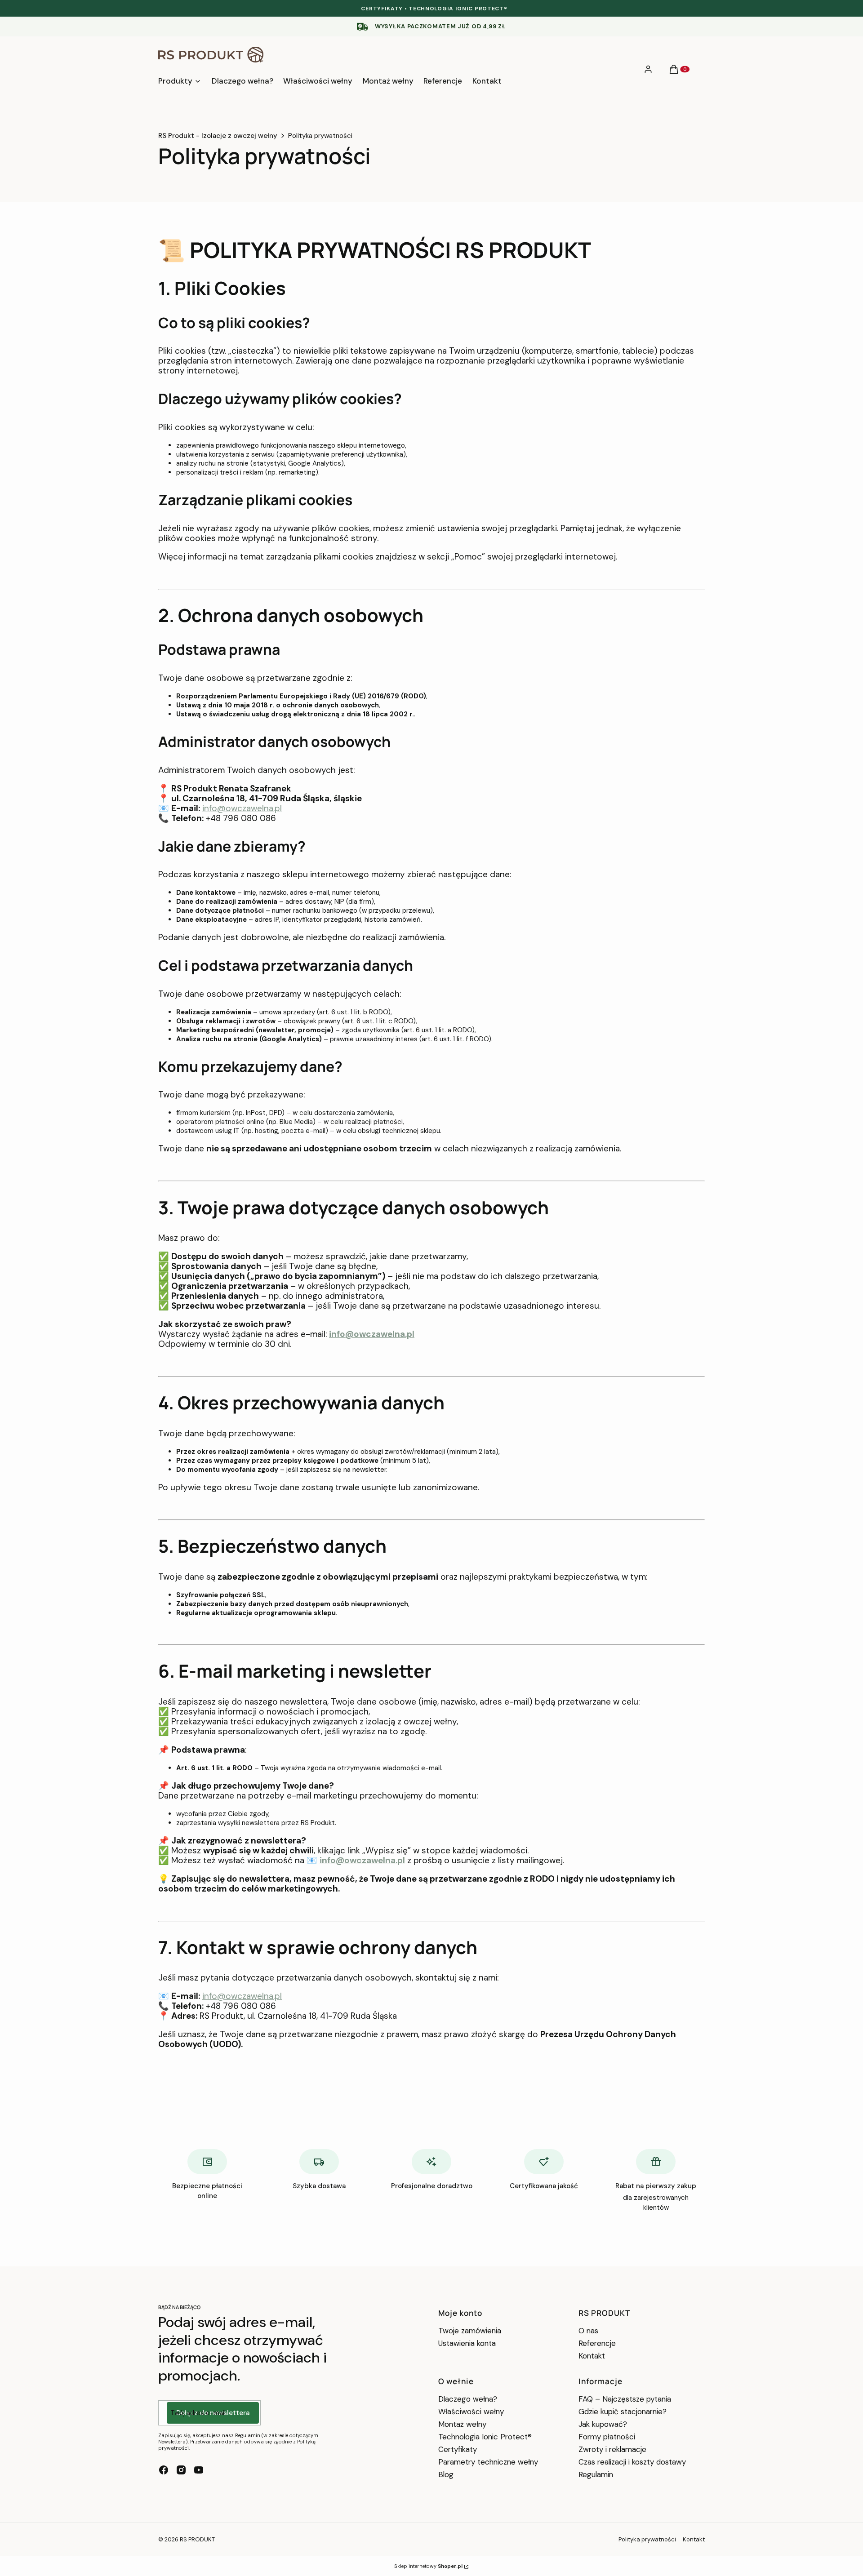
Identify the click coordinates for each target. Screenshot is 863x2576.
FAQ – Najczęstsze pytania (625, 2399)
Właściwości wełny (471, 2412)
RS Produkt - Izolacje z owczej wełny (218, 136)
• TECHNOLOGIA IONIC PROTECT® (456, 9)
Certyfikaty (458, 2449)
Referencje (597, 2343)
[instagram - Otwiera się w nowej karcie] (181, 2470)
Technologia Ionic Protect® (485, 2437)
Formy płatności (607, 2437)
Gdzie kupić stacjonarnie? (623, 2412)
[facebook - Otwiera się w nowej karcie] (164, 2470)
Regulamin (596, 2474)
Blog (446, 2474)
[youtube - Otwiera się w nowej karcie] (199, 2470)
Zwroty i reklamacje (612, 2449)
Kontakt (592, 2356)
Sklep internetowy (428, 2566)
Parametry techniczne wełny (488, 2462)
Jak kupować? (603, 2424)
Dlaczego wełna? (468, 2399)
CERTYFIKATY (382, 9)
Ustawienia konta (467, 2343)
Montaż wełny (462, 2424)
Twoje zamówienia (470, 2331)
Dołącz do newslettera (213, 2413)
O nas (588, 2331)
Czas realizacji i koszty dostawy (632, 2462)
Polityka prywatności (647, 2539)
